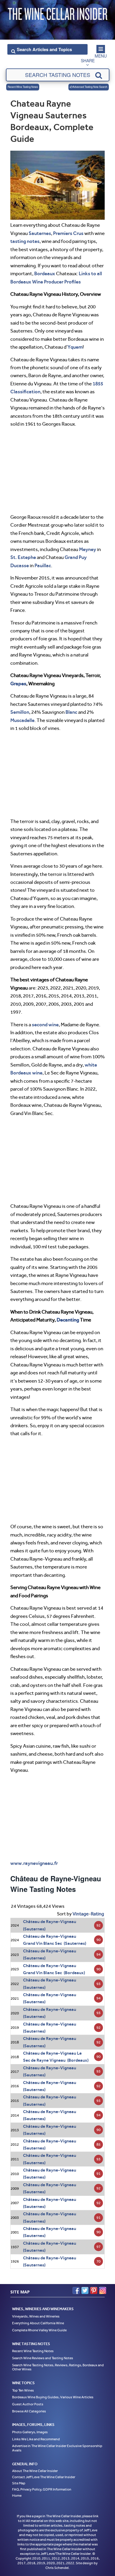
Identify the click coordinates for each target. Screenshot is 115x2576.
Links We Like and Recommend (36, 2439)
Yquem (75, 347)
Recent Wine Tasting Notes (23, 87)
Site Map (19, 2483)
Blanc (71, 712)
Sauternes (40, 233)
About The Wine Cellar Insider (35, 2471)
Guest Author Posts (28, 2404)
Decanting (68, 1320)
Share (88, 61)
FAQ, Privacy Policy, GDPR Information (42, 2490)
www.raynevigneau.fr (34, 1863)
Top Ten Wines (23, 2390)
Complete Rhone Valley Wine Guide (39, 2330)
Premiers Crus (68, 233)
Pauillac (43, 565)
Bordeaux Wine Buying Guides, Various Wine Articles (53, 2397)
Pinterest (94, 2290)
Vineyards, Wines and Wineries (36, 2316)
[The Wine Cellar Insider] (57, 13)
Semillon (20, 712)
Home (17, 2496)
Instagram (103, 2290)
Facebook (76, 2290)
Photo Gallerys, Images (30, 2432)
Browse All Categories (29, 2411)
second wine (45, 1025)
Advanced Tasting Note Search (90, 87)
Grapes (18, 684)
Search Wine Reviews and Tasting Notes (43, 2358)
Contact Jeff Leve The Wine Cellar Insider (44, 2477)
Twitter (85, 2290)
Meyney (88, 549)
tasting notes (25, 241)
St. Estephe (23, 557)
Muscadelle (22, 720)
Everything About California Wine (38, 2323)
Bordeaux (45, 273)
